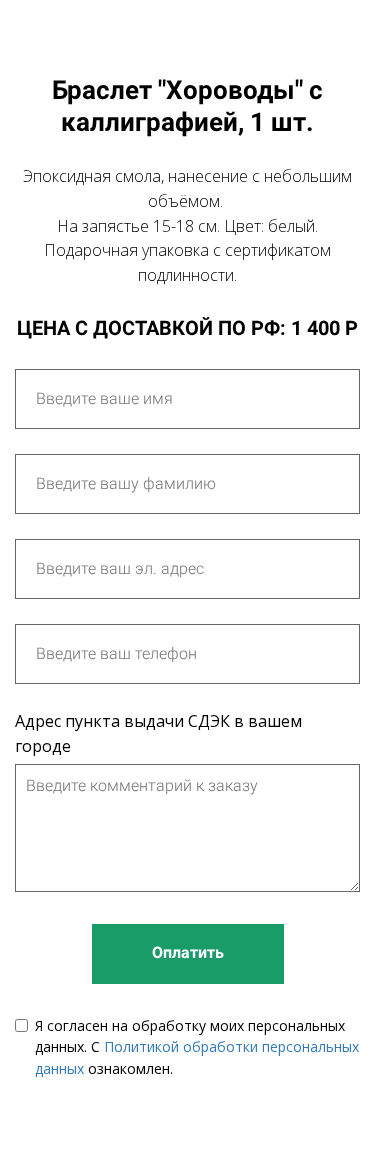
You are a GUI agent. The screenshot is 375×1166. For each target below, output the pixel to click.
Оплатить (188, 952)
